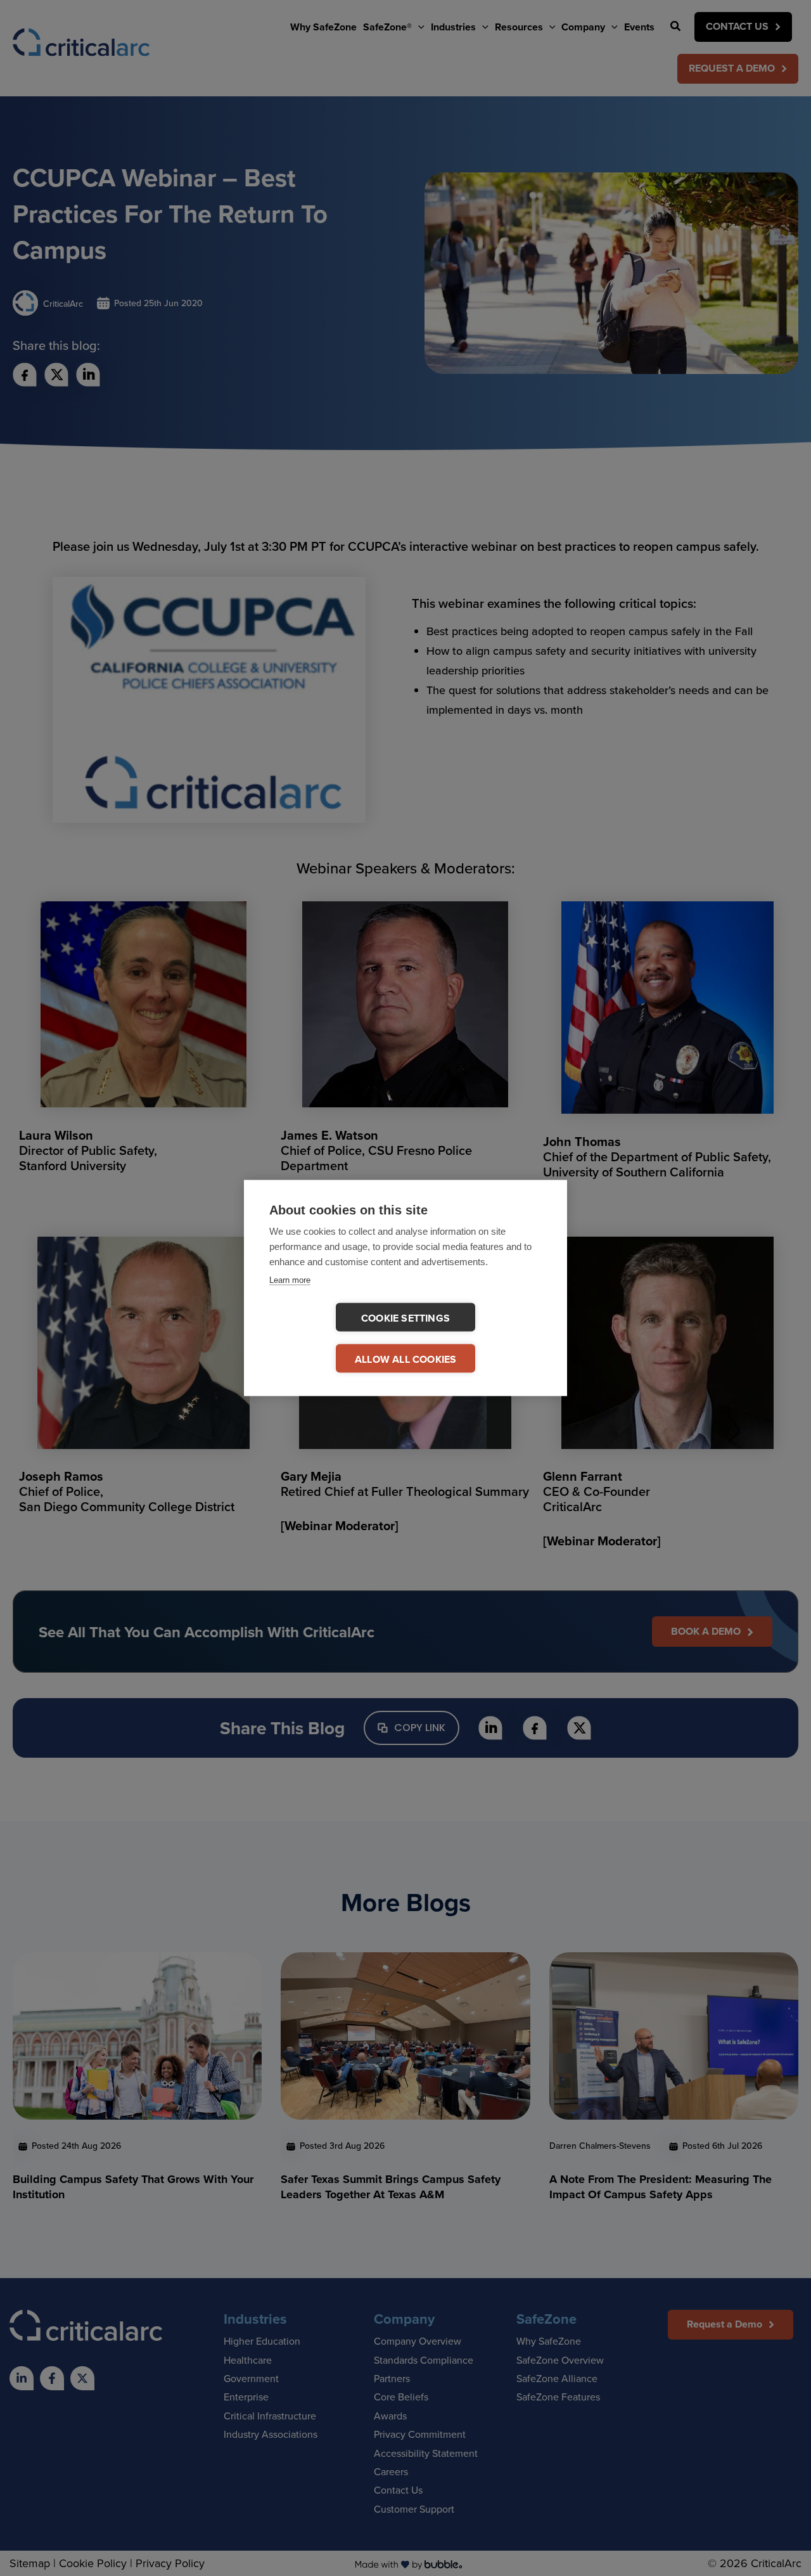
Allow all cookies (405, 1359)
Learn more (290, 1280)
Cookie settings (405, 1318)
